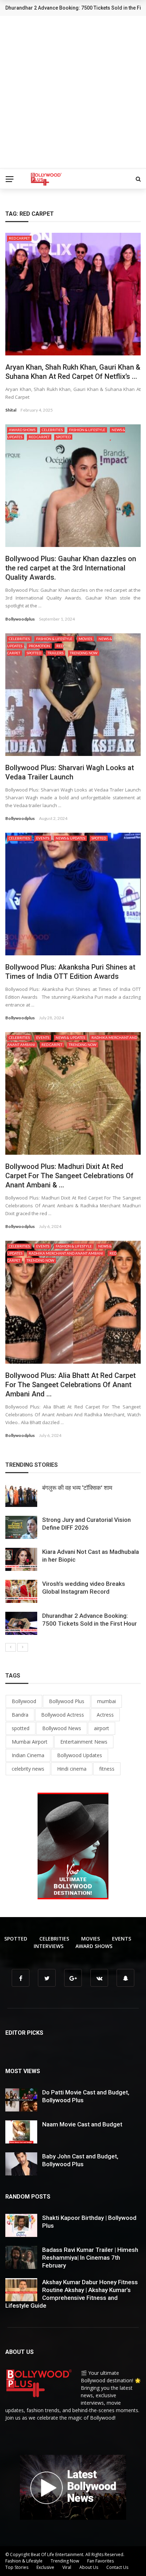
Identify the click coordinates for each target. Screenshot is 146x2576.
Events (43, 838)
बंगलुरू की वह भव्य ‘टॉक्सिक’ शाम (77, 1488)
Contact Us (117, 2567)
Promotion (39, 646)
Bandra (20, 1715)
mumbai (106, 1701)
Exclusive (45, 2567)
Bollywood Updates (80, 1755)
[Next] (23, 1647)
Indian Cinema (28, 1755)
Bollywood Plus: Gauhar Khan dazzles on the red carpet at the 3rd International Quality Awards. (71, 568)
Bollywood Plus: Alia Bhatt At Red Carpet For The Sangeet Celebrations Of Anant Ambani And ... (71, 1385)
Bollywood (24, 1701)
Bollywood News (62, 1728)
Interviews (49, 1946)
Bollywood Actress (63, 1715)
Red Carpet (19, 238)
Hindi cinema (72, 1769)
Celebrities (52, 430)
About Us (89, 2567)
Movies (85, 639)
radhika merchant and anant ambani (66, 1253)
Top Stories (17, 2567)
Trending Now (84, 653)
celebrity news (28, 1769)
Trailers (55, 653)
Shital (11, 410)
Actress (105, 1715)
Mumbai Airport (30, 1742)
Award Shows (22, 430)
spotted (21, 1728)
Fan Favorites (100, 2561)
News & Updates (70, 838)
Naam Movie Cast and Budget (82, 2124)
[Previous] (11, 1647)
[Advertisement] (73, 93)
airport (102, 1728)
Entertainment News (84, 1742)
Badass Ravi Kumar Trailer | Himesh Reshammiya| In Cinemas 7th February (90, 2258)
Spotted (63, 437)
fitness (107, 1769)
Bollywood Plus (67, 1701)
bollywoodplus (20, 619)
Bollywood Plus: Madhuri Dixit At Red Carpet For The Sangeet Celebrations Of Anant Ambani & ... (69, 1176)
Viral (67, 2567)
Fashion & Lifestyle (87, 430)
